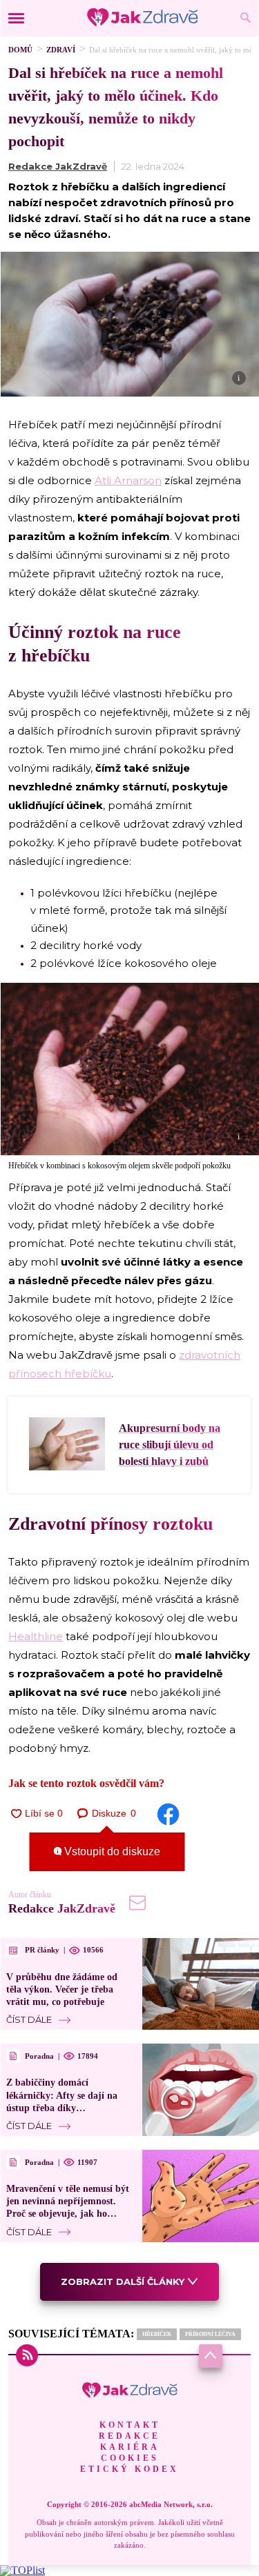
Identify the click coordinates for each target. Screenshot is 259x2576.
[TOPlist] (22, 2570)
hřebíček (157, 2334)
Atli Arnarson (128, 480)
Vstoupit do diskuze (111, 1851)
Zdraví (61, 50)
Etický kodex (129, 2469)
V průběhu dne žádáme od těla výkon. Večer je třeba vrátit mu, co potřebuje (62, 1989)
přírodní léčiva (210, 2334)
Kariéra (130, 2447)
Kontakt (130, 2425)
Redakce (129, 2436)
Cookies (130, 2458)
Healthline (36, 1636)
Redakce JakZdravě (58, 166)
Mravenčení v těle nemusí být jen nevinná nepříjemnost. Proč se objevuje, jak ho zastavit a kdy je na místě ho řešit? (68, 2214)
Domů (20, 50)
